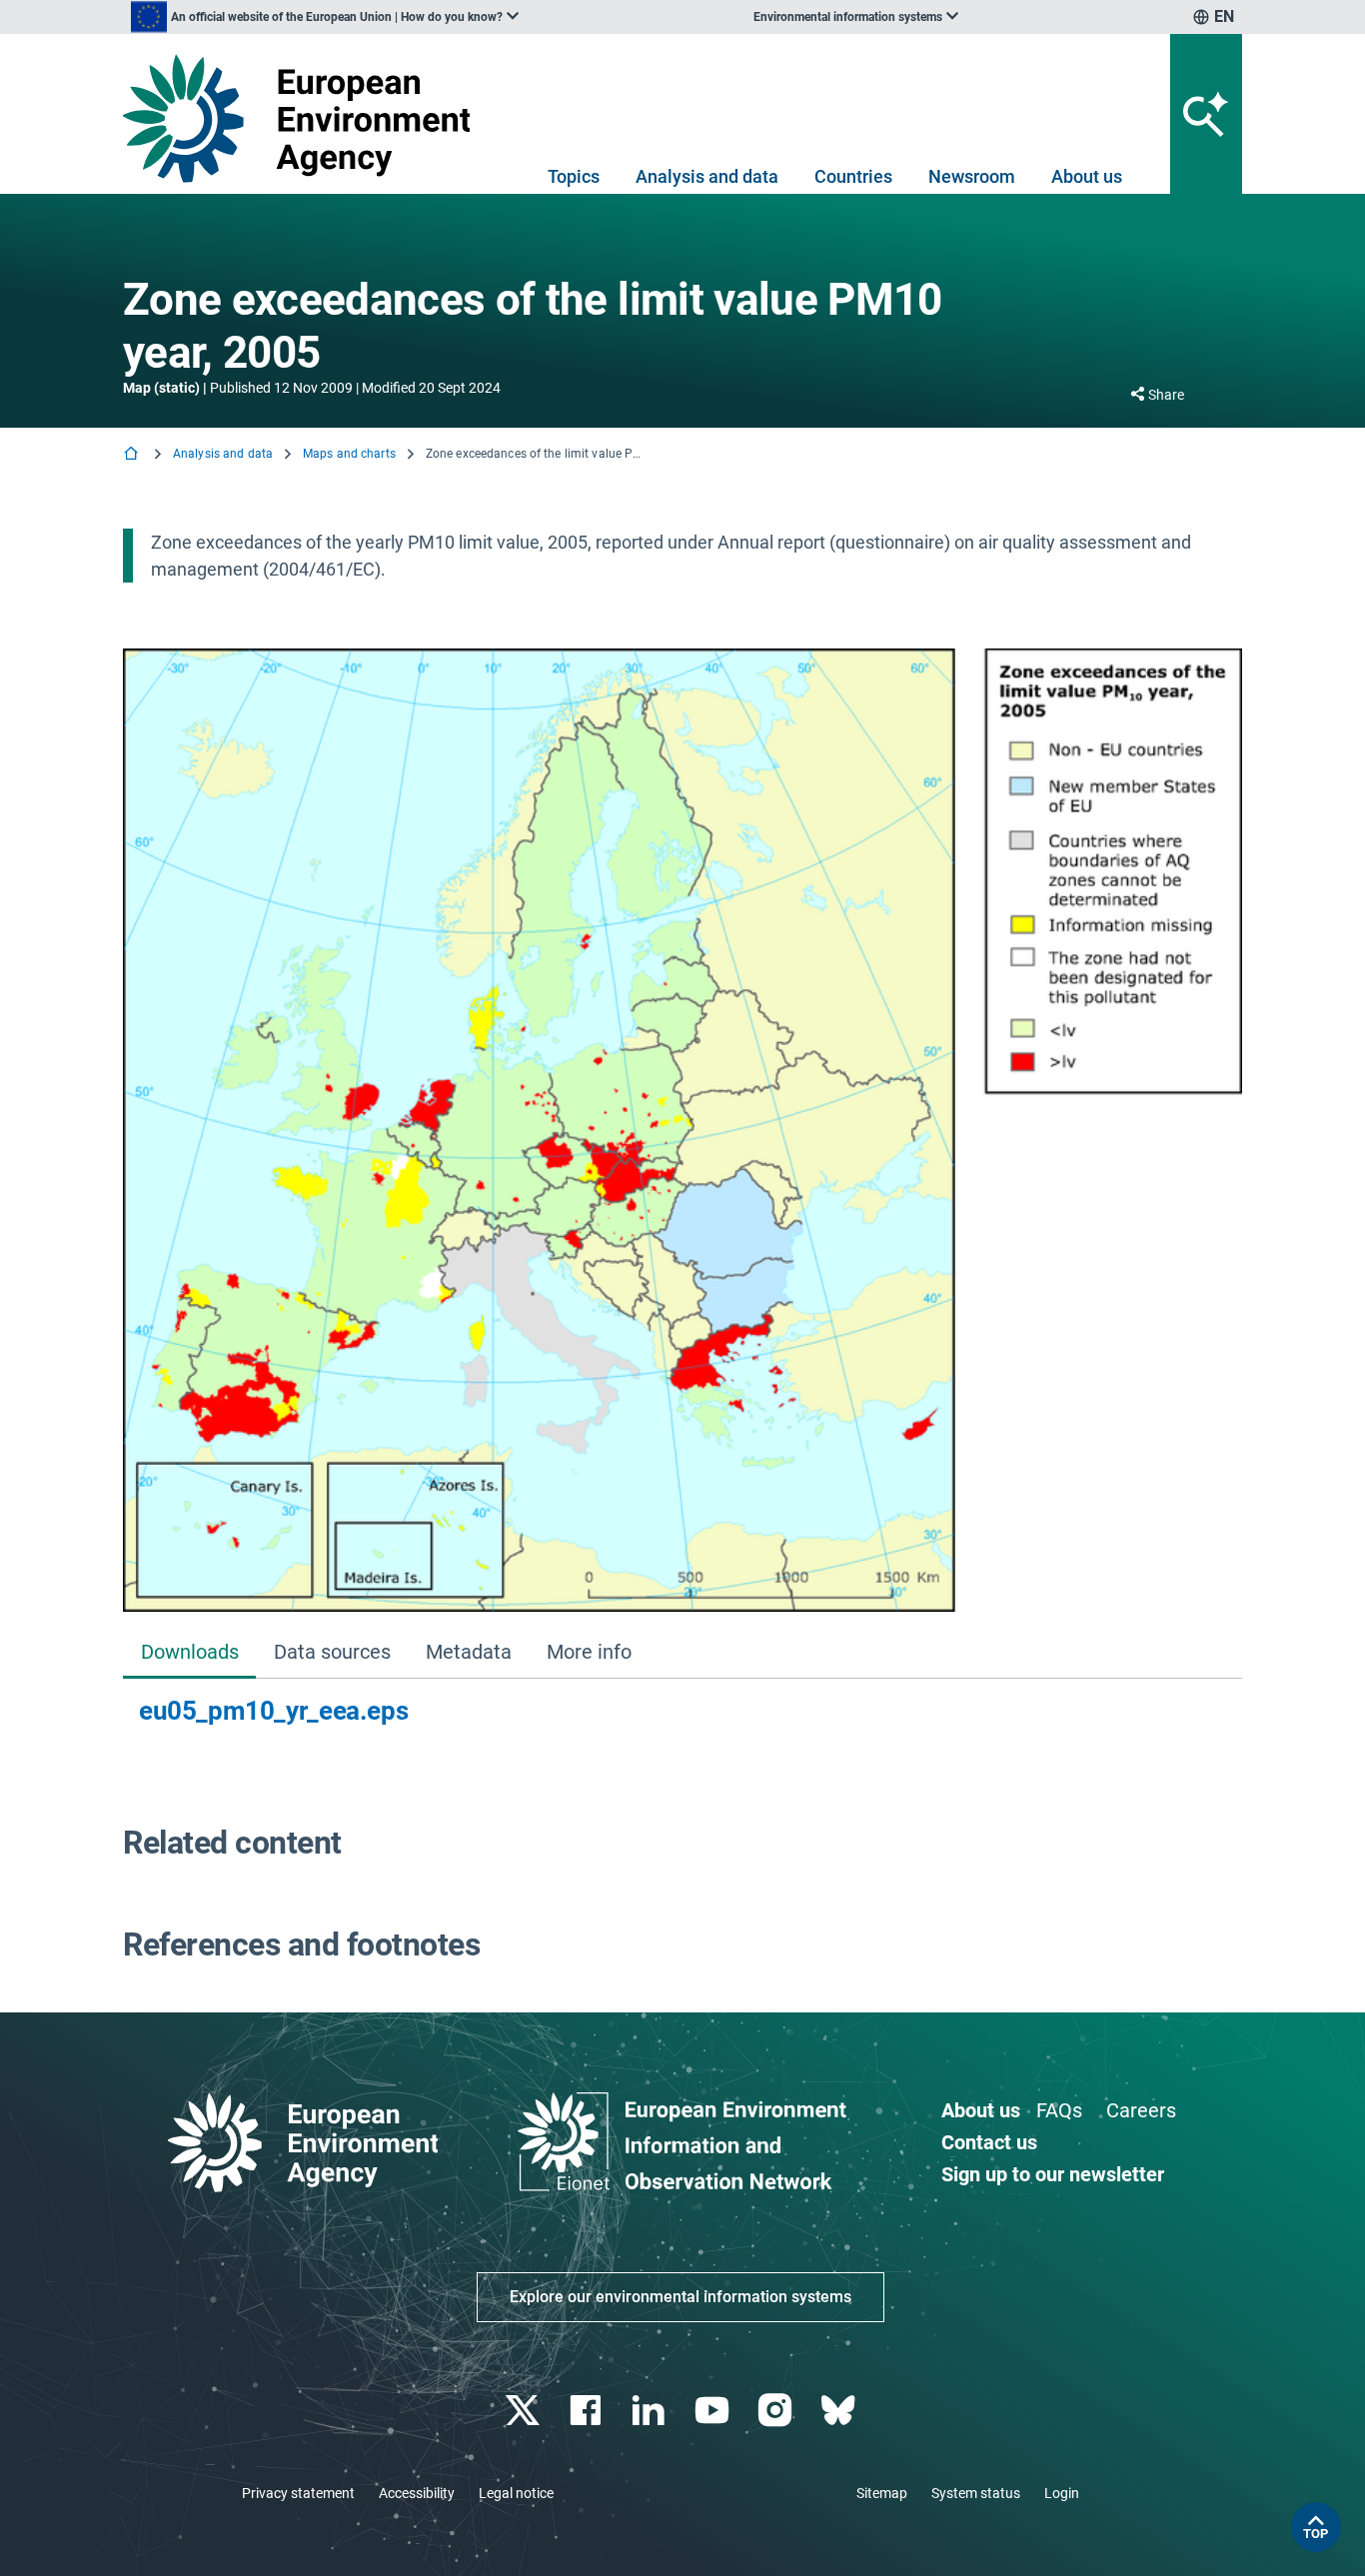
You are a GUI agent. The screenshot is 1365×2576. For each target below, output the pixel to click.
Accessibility (417, 2493)
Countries (853, 176)
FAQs (1059, 2110)
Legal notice (516, 2493)
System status (976, 2493)
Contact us (989, 2142)
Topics (574, 176)
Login (1062, 2493)
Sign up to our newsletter (1053, 2174)
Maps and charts (349, 454)
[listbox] (325, 17)
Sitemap (882, 2493)
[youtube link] (714, 2411)
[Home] (133, 455)
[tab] (189, 1653)
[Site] (304, 118)
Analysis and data (707, 176)
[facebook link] (588, 2411)
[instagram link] (777, 2411)
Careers (1141, 2110)
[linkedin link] (651, 2411)
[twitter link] (524, 2411)
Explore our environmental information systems (681, 2297)
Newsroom (972, 176)
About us (1087, 176)
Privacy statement (298, 2493)
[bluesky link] (840, 2411)
